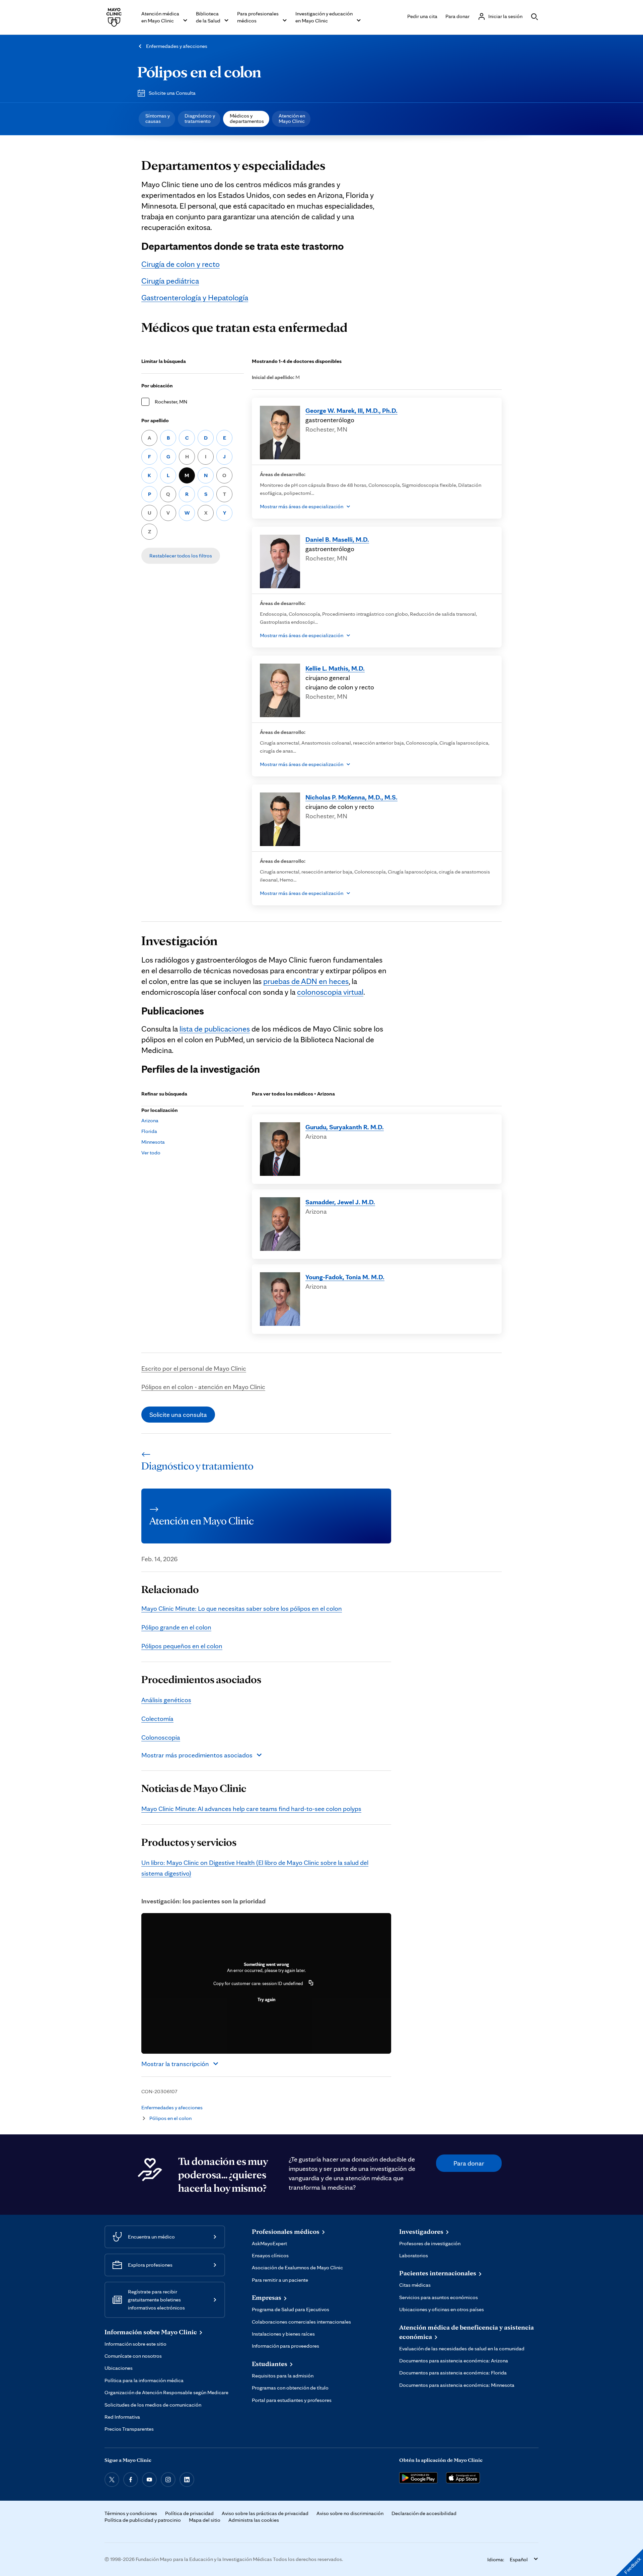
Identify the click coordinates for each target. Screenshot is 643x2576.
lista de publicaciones (215, 1029)
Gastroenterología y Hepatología (195, 297)
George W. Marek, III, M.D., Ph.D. (351, 410)
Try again (266, 1999)
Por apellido (155, 420)
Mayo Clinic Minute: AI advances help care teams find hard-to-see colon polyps (251, 1809)
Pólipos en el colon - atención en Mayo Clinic (203, 1387)
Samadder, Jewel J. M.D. (340, 1202)
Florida (149, 1131)
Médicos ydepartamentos (247, 118)
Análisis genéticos (166, 1700)
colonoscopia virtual (330, 992)
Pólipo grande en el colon (176, 1627)
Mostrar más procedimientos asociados (197, 1755)
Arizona (150, 1120)
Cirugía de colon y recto (181, 264)
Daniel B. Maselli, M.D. (337, 539)
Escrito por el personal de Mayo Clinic (194, 1368)
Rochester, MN (171, 402)
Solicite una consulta (178, 1415)
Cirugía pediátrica (170, 281)
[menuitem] (157, 119)
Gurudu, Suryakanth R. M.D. (345, 1127)
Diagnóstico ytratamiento (200, 118)
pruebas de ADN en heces (306, 981)
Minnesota (153, 1142)
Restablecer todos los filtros (181, 556)
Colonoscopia (161, 1737)
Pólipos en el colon (199, 72)
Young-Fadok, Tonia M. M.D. (345, 1277)
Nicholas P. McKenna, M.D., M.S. (351, 797)
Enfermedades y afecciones (177, 46)
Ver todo (151, 1153)
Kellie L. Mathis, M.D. (335, 668)
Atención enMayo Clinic (292, 118)
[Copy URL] (311, 1983)
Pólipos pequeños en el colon (182, 1646)
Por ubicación (157, 386)
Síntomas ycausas (158, 118)
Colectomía (157, 1719)
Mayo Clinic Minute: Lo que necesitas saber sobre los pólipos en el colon (242, 1608)
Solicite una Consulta (172, 93)
